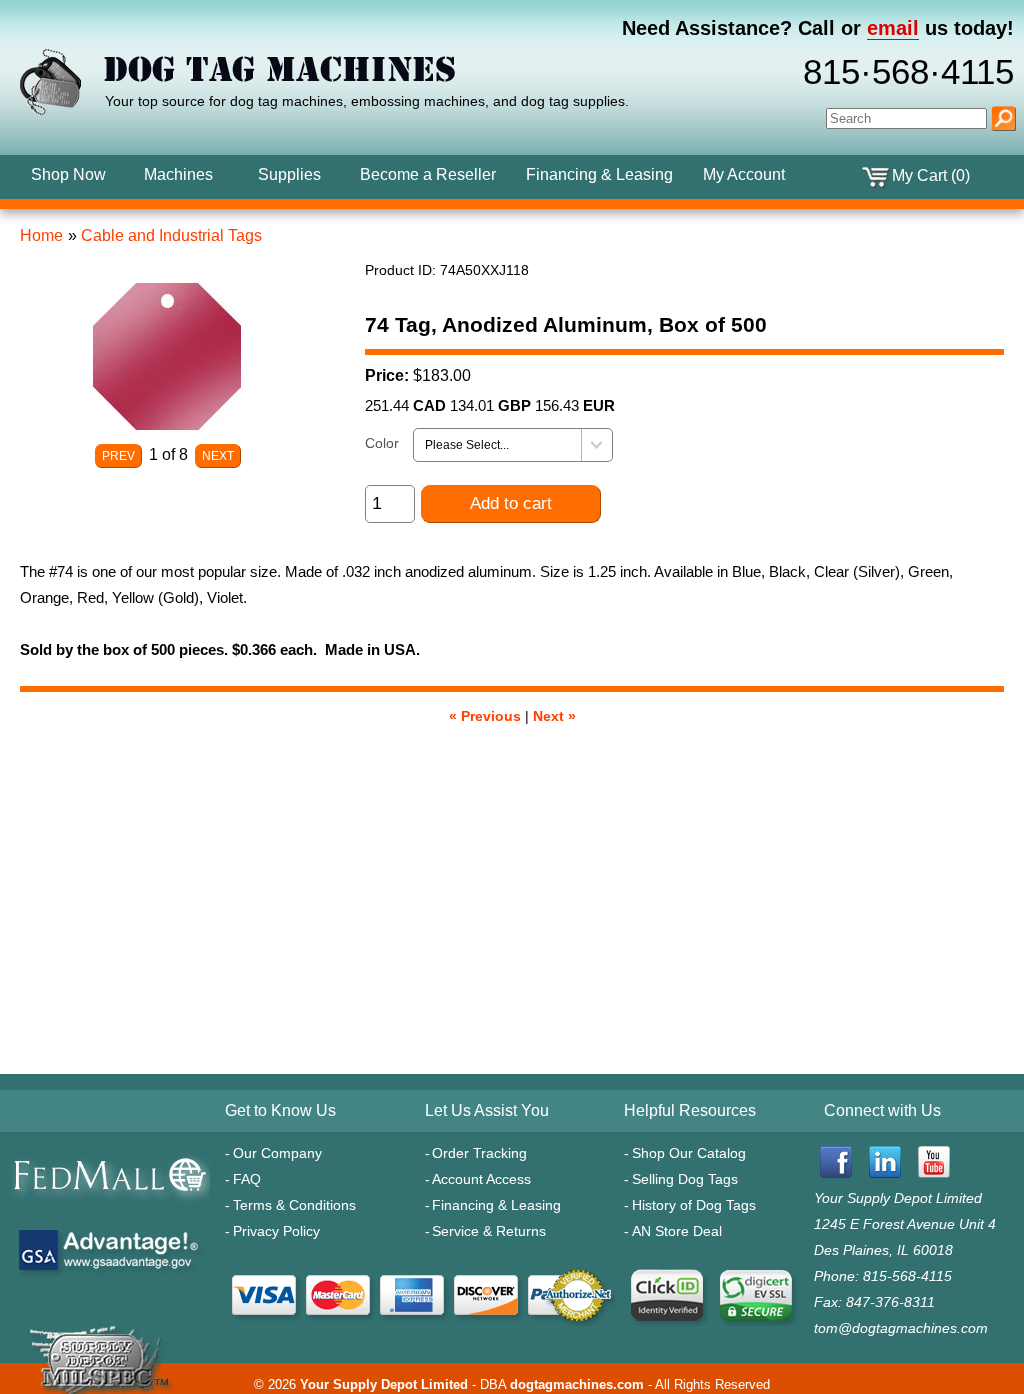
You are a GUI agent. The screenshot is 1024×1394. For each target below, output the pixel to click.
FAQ (247, 1179)
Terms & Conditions (294, 1205)
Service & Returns (489, 1231)
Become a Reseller (428, 174)
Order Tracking (479, 1153)
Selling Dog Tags (685, 1179)
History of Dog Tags (694, 1205)
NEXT (218, 456)
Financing (599, 174)
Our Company (277, 1153)
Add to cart (511, 503)
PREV (118, 456)
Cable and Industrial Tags (171, 235)
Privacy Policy (276, 1231)
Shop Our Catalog (689, 1153)
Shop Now (68, 174)
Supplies (289, 174)
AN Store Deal (677, 1231)
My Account (744, 174)
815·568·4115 (908, 72)
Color (382, 443)
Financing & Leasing (496, 1205)
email (893, 28)
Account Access (481, 1179)
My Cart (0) (931, 175)
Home (41, 235)
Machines (178, 174)
